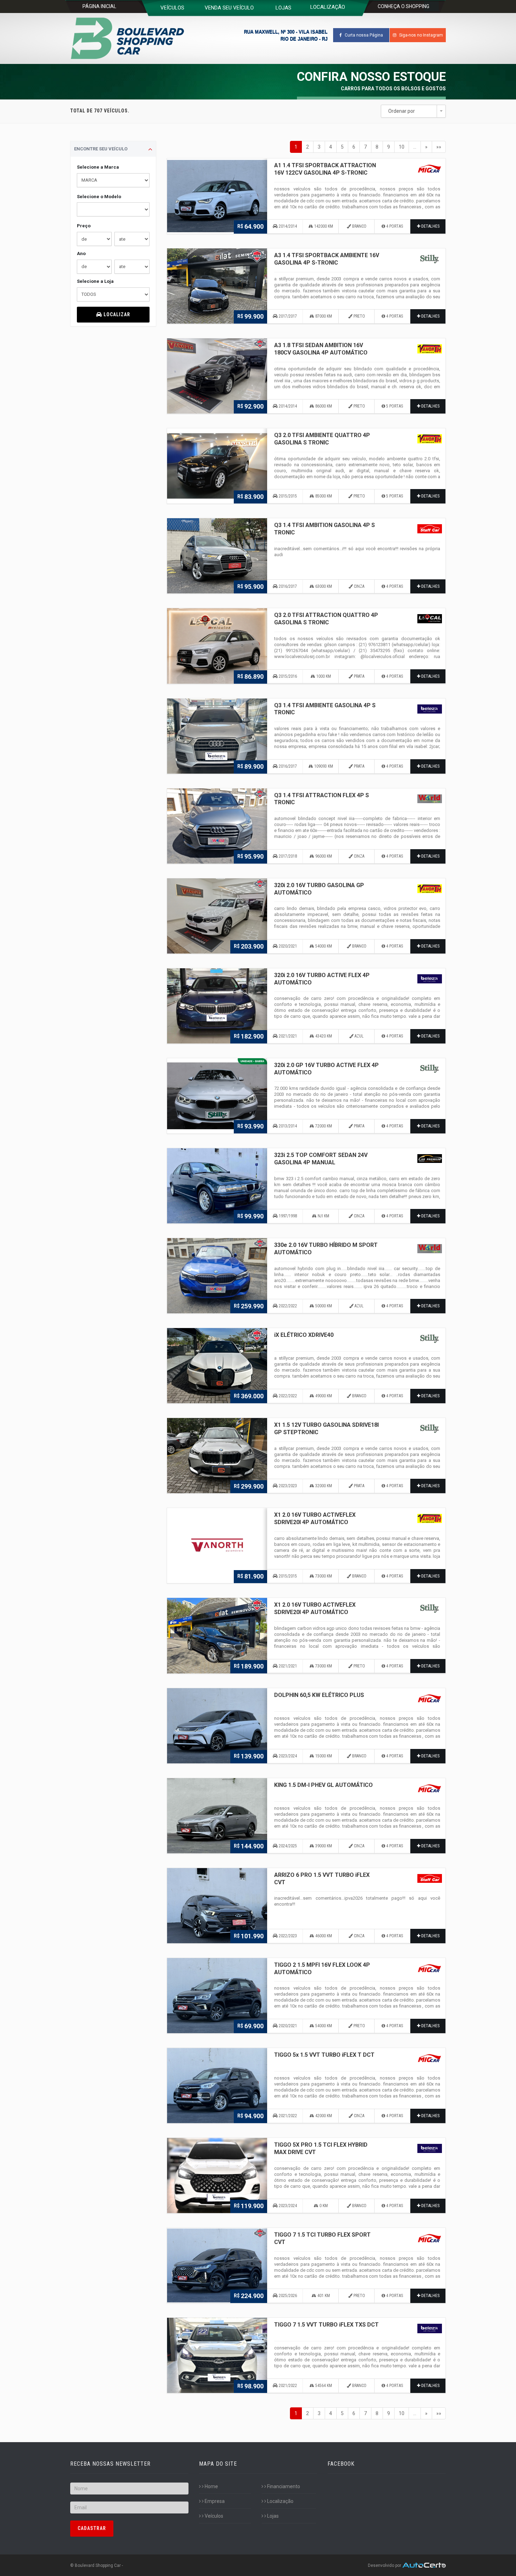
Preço (84, 226)
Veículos (213, 2516)
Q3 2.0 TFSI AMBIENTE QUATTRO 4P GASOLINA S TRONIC (322, 439)
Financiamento (283, 2486)
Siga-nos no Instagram (421, 35)
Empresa (214, 2501)
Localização (280, 2501)
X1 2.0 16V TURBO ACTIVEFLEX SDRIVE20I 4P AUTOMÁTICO (315, 1518)
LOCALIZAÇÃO (328, 7)
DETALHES (430, 226)
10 (402, 147)
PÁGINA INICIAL (99, 6)
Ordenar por (402, 111)
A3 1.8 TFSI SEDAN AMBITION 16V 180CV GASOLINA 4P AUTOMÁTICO (321, 349)
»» (439, 147)
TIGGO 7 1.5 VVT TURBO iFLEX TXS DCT (326, 2325)
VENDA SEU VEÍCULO (229, 8)
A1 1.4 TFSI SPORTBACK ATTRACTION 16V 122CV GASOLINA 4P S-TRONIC (325, 169)
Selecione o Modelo (99, 197)
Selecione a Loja (95, 281)
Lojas (272, 2516)
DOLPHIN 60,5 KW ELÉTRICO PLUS (319, 1695)
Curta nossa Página (363, 35)
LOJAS (283, 8)
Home (211, 2486)
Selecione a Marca (98, 167)
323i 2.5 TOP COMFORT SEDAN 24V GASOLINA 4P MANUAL (321, 1159)
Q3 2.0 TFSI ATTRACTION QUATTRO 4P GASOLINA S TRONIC (326, 619)
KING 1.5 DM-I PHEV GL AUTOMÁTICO (323, 1785)
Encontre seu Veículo (101, 149)
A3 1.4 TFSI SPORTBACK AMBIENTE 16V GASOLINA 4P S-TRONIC (327, 259)
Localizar (116, 314)
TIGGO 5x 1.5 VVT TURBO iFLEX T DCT (324, 2055)
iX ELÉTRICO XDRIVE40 (304, 1335)
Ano (81, 253)
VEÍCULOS (172, 8)
